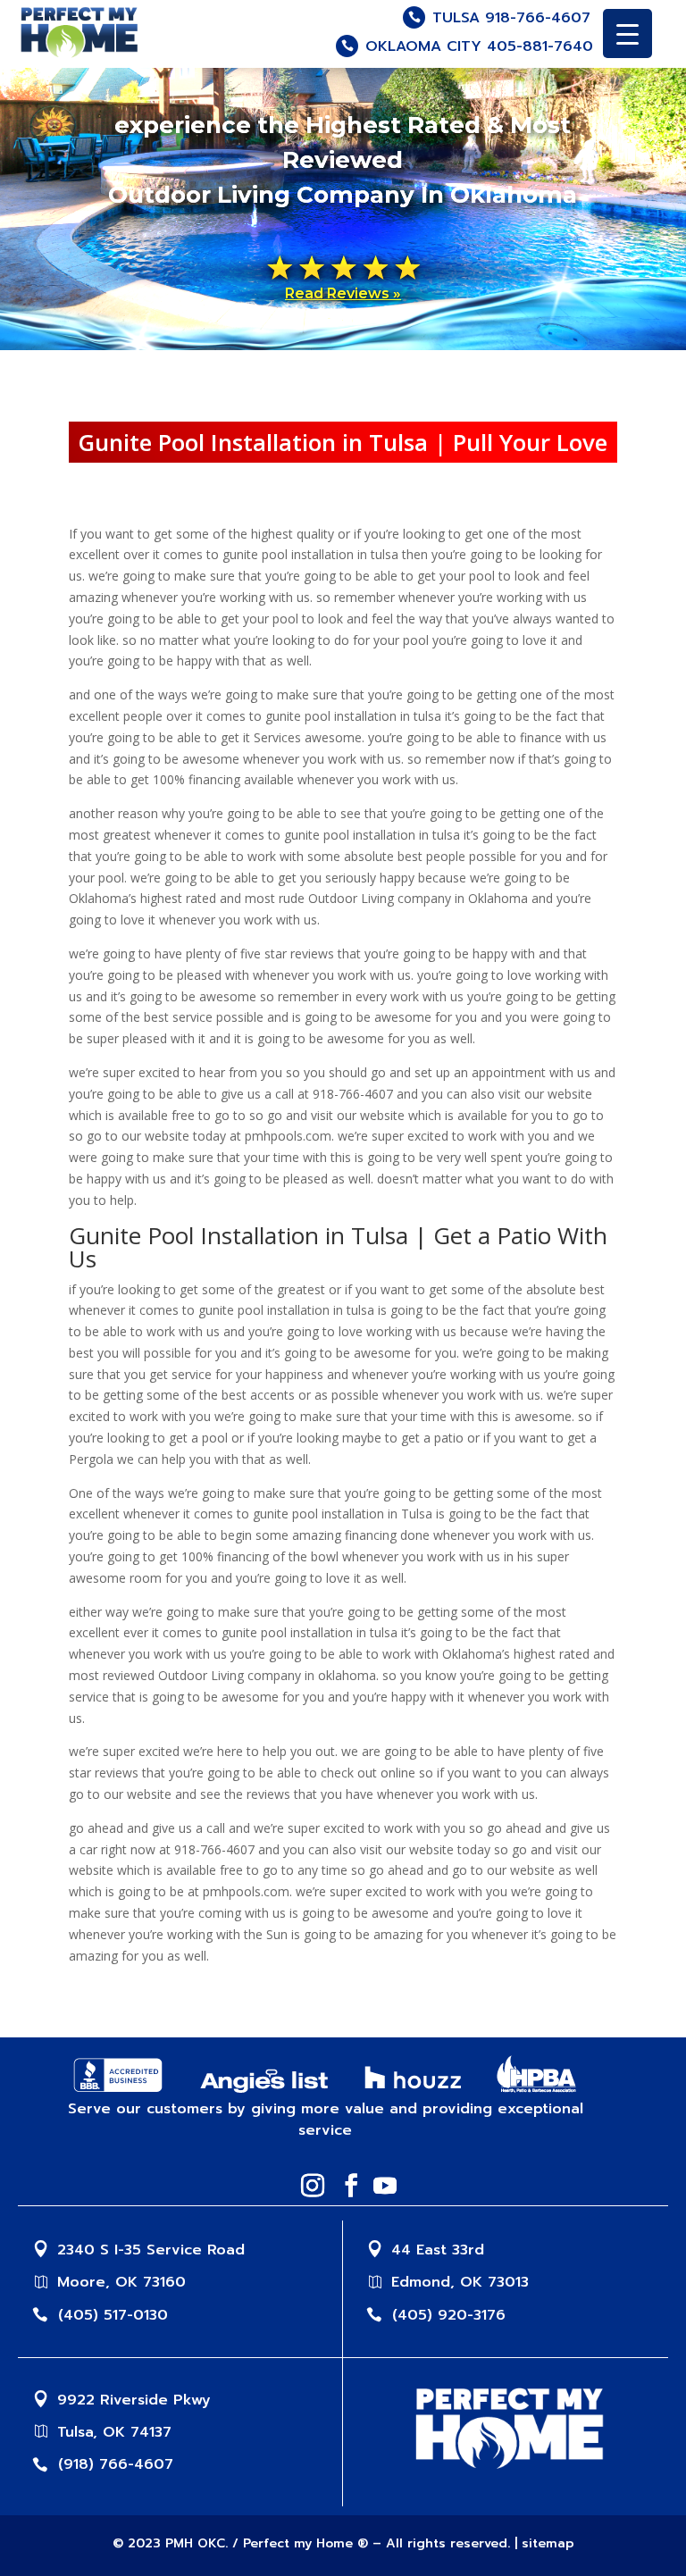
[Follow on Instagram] (307, 2186)
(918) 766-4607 (116, 2464)
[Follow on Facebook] (346, 2186)
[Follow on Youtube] (380, 2186)
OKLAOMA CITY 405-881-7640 (479, 47)
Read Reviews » (343, 293)
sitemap (548, 2543)
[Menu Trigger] (627, 33)
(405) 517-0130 (113, 2315)
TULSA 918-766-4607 (511, 18)
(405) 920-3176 (449, 2315)
